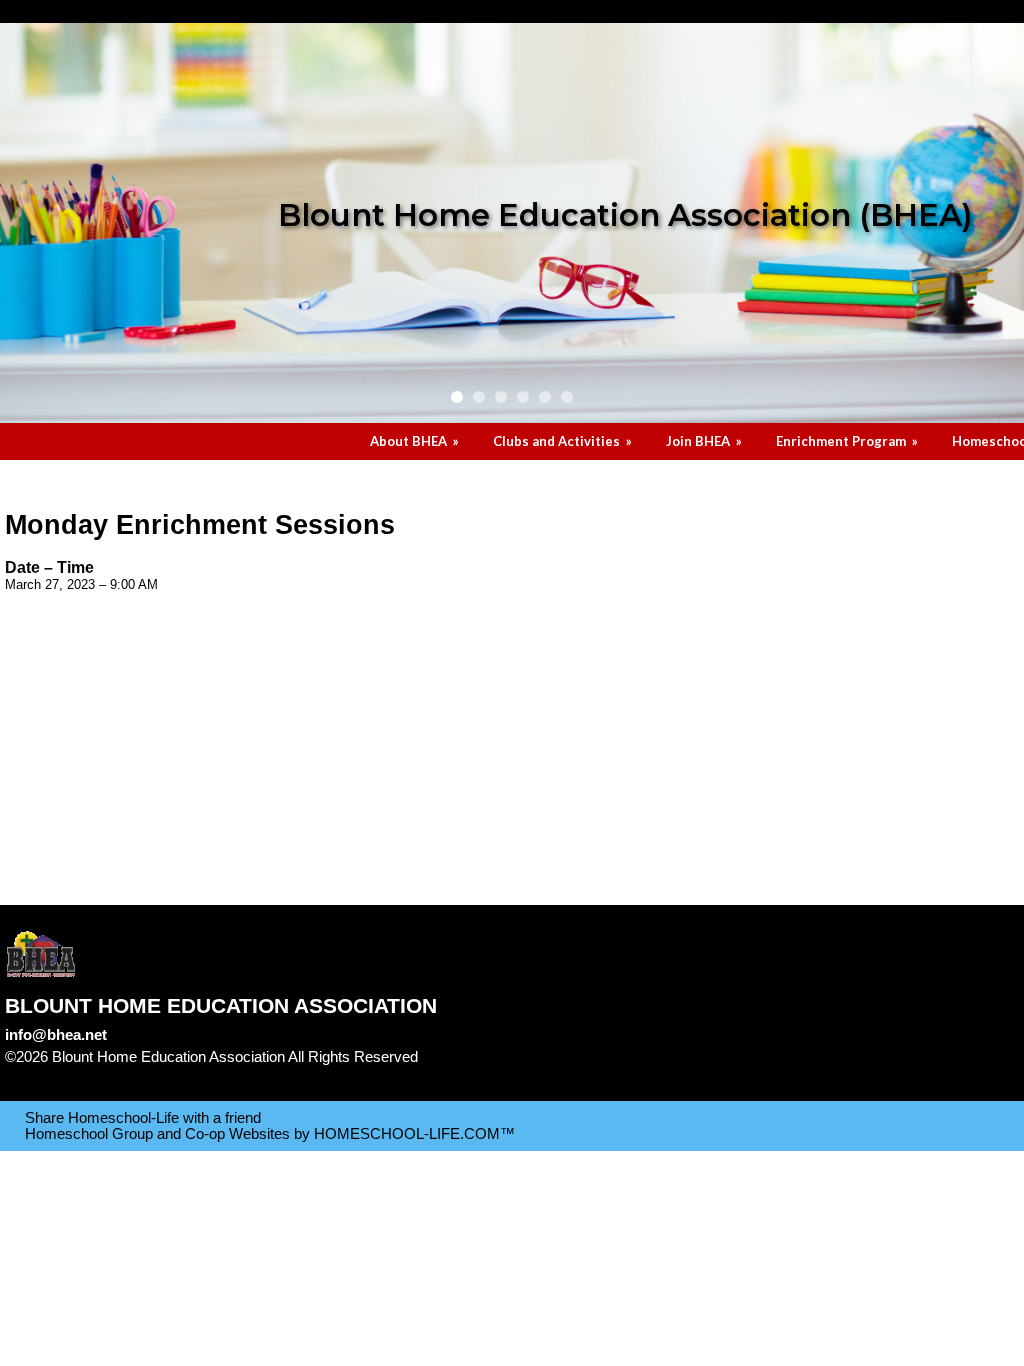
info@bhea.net (56, 1035)
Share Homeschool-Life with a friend (143, 1118)
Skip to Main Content (88, 1073)
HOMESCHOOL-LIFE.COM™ (414, 1134)
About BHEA (416, 441)
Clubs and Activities (564, 441)
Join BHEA (705, 441)
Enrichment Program (848, 441)
